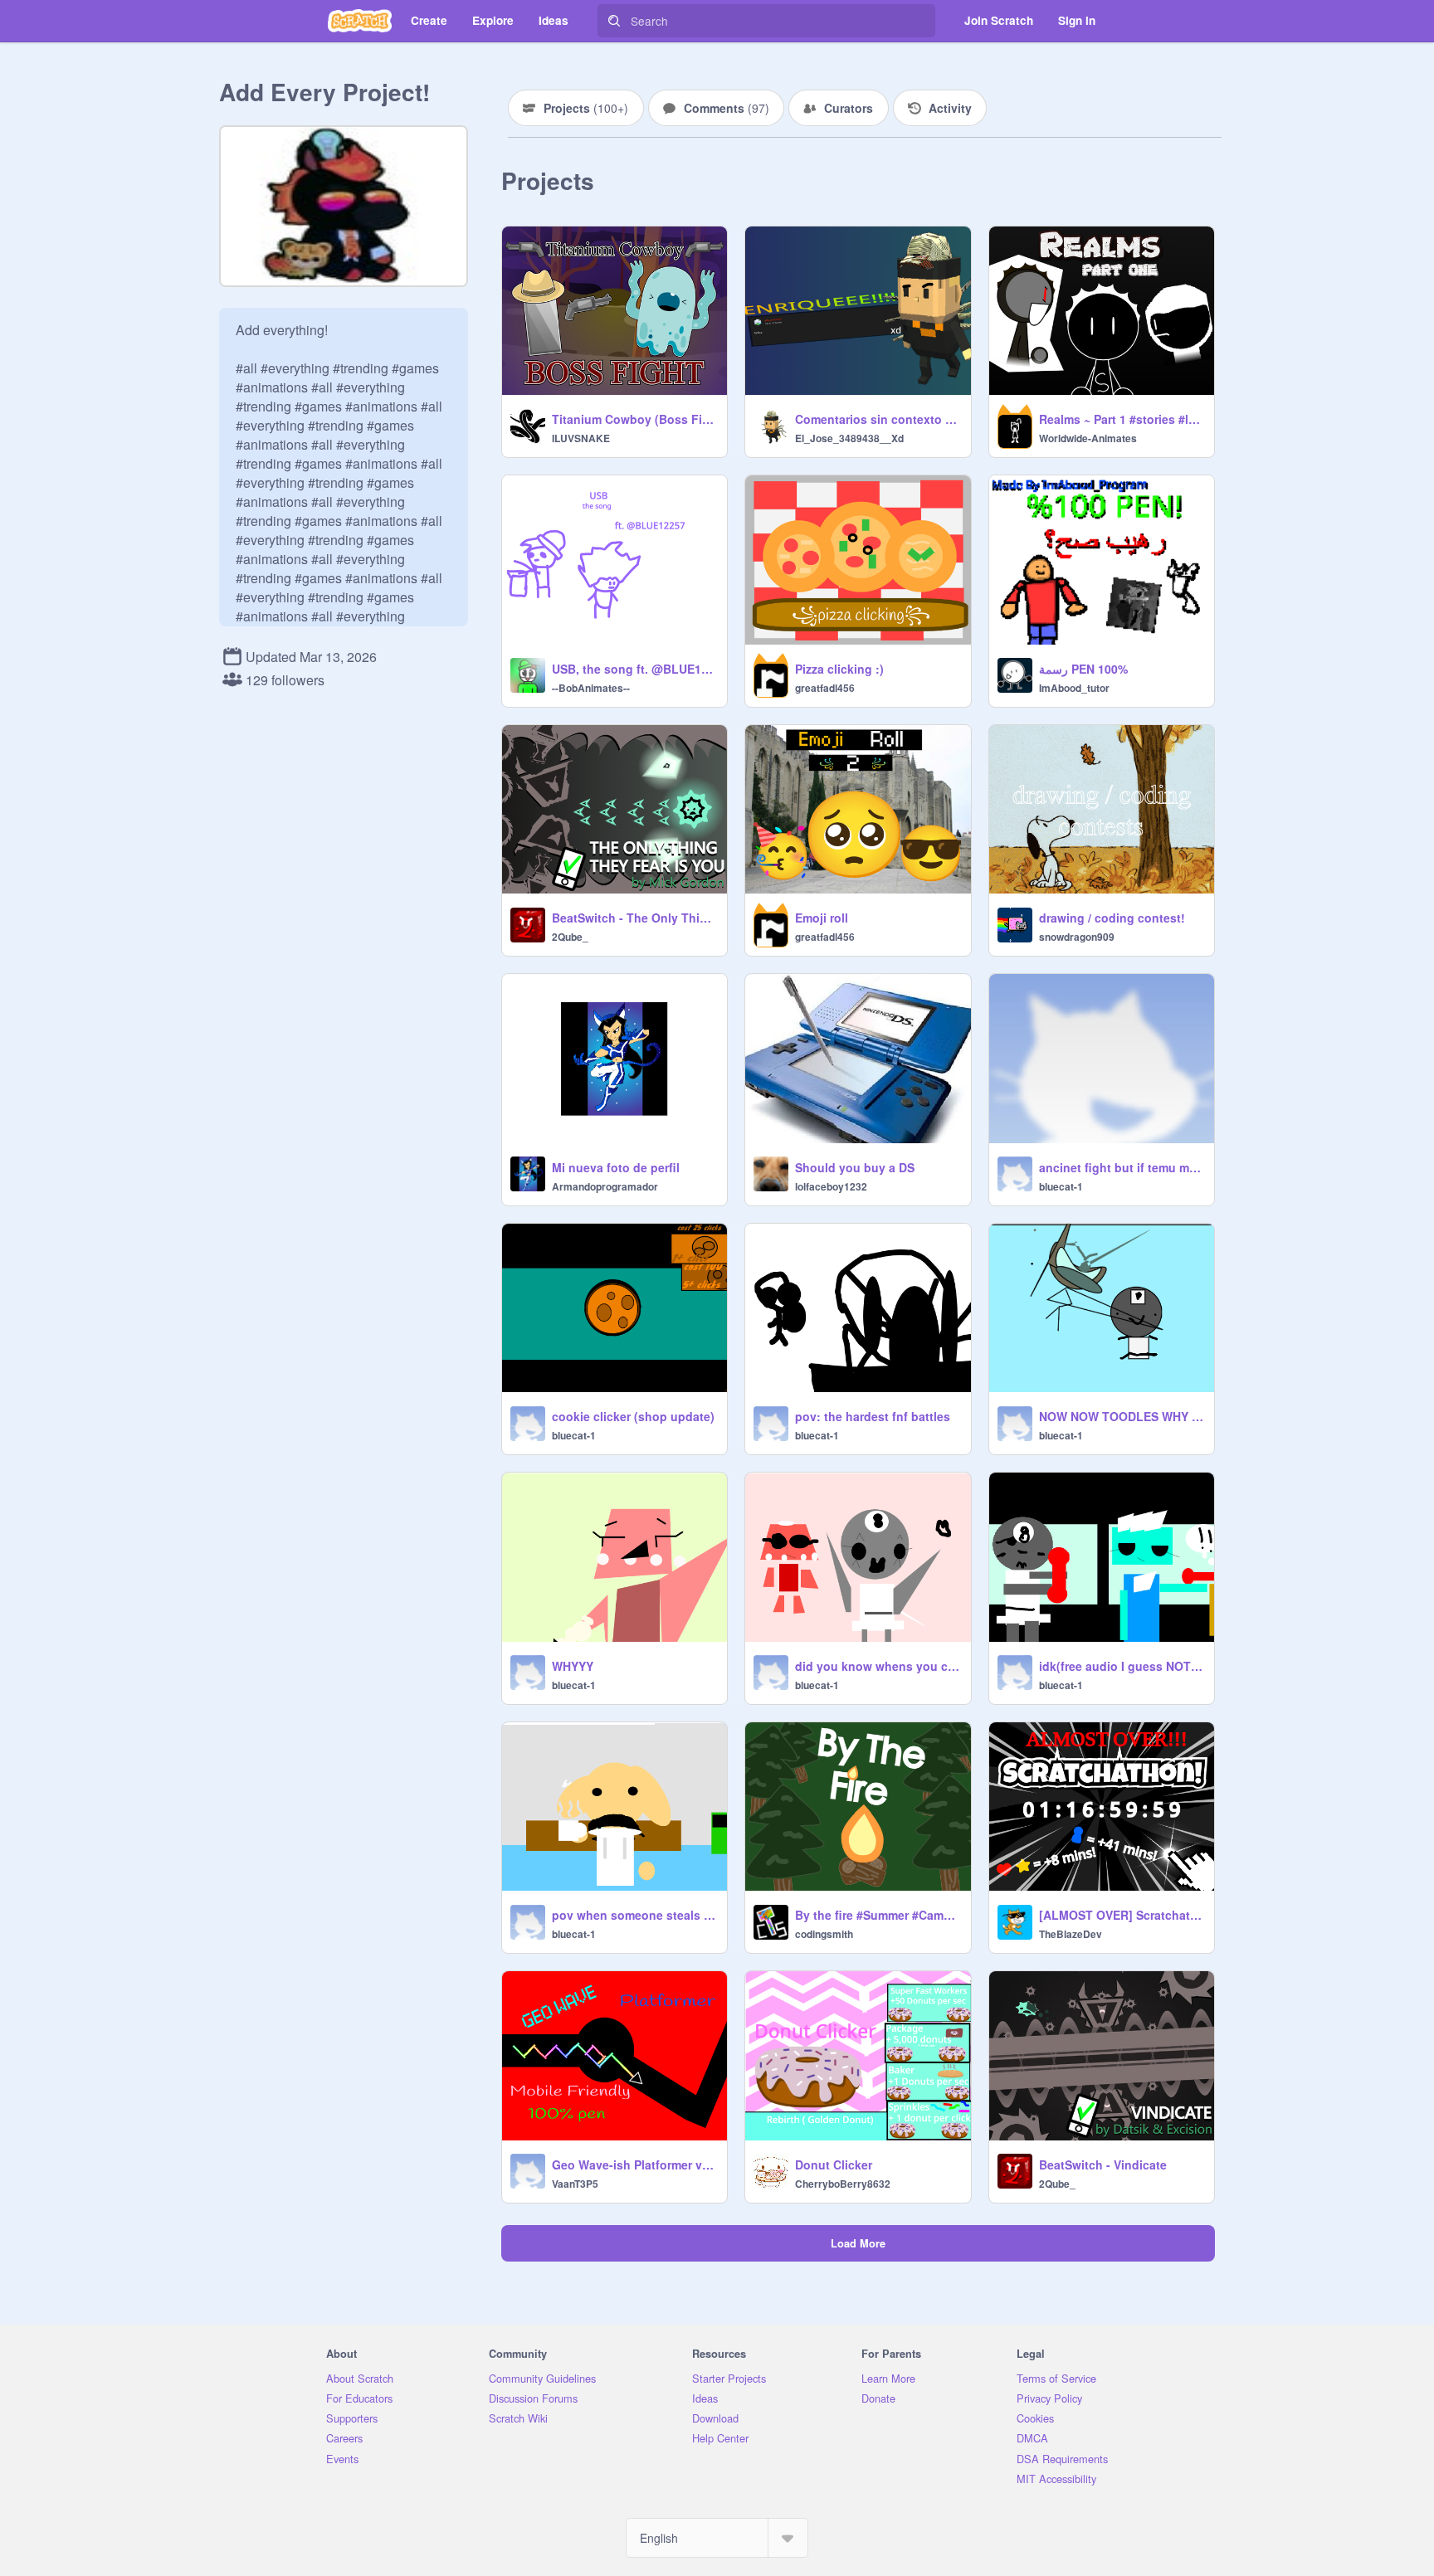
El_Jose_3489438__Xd (849, 438)
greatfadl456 (825, 688)
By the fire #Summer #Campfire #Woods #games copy (878, 1915)
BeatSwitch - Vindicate (1103, 2165)
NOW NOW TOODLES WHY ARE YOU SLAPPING (1122, 1416)
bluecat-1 (1061, 1186)
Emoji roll (822, 918)
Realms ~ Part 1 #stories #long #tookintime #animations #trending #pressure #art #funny (1122, 419)
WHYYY (573, 1666)
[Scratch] (360, 21)
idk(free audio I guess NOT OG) (1122, 1666)
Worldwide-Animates (1088, 438)
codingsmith (824, 1934)
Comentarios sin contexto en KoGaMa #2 (878, 419)
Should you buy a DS (855, 1167)
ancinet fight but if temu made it (1122, 1167)
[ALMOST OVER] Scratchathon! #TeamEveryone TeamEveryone (1122, 1915)
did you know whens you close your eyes (878, 1666)
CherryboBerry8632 (843, 2184)
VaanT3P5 (575, 2184)
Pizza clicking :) (839, 669)
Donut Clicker (834, 2165)
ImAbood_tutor (1074, 688)
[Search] (614, 21)
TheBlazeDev (1071, 1934)
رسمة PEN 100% (1083, 669)
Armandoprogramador (605, 1186)
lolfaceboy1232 (831, 1186)
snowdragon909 (1077, 937)
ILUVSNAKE (581, 438)
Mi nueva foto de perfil (616, 1167)
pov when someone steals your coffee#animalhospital (634, 1915)
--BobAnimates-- (591, 688)
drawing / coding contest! (1112, 918)
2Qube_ (570, 937)
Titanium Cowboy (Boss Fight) (634, 419)
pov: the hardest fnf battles (873, 1416)
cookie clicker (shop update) (633, 1416)
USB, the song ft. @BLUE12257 (634, 669)
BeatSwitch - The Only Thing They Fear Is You (634, 918)
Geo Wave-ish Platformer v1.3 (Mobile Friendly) (634, 2165)
